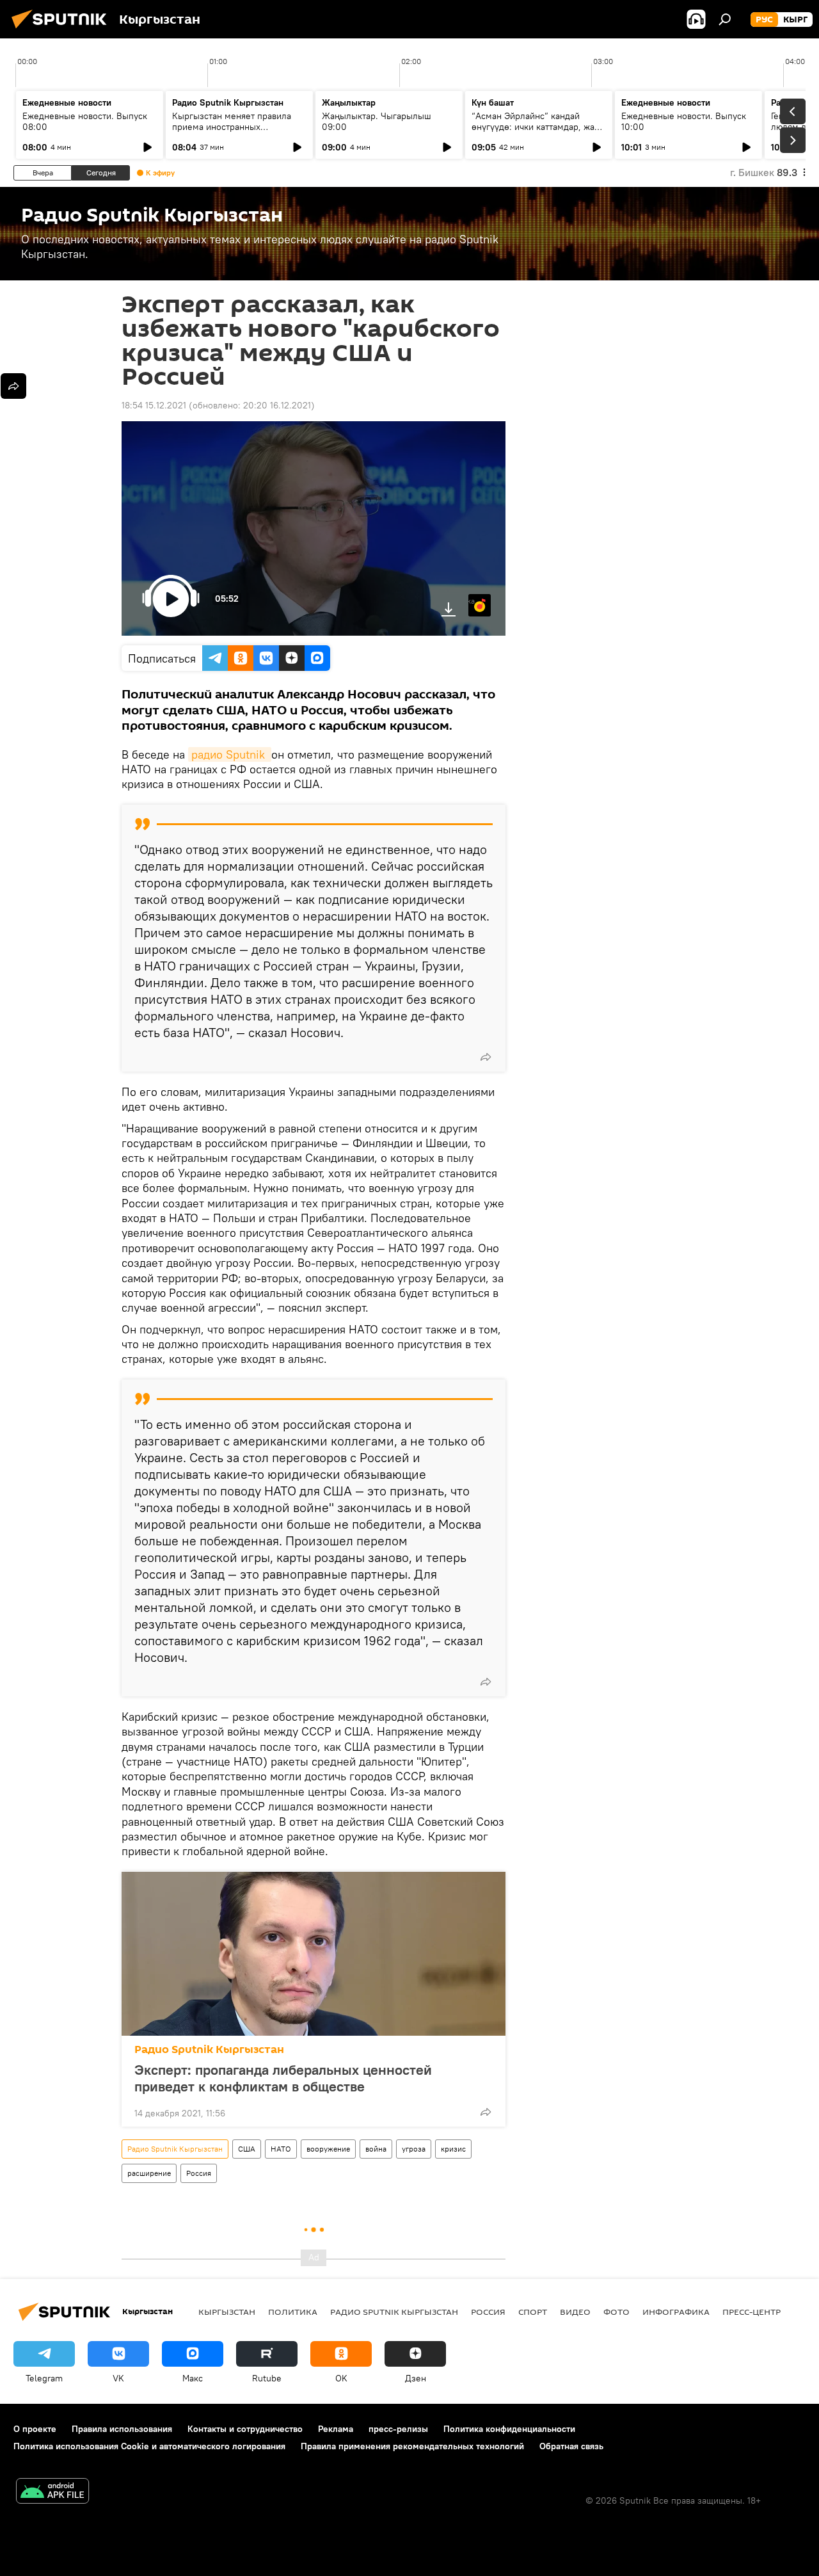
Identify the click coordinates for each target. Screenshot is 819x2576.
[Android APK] (52, 2492)
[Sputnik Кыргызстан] (63, 30)
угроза (414, 2149)
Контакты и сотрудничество (245, 2429)
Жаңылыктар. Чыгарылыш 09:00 (377, 121)
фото (616, 2312)
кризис (453, 2149)
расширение (149, 2173)
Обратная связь (571, 2446)
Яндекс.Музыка (472, 601)
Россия (199, 2173)
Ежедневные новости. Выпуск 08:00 (85, 121)
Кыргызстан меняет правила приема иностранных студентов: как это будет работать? (232, 132)
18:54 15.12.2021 (154, 405)
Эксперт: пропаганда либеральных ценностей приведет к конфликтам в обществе (283, 2078)
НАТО (281, 2149)
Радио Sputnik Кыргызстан (228, 102)
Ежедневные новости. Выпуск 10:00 (684, 121)
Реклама (336, 2429)
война (376, 2149)
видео (575, 2312)
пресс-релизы (398, 2429)
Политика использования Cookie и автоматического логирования (149, 2446)
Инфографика (676, 2312)
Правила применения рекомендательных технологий (412, 2446)
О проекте (35, 2429)
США (247, 2149)
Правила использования (122, 2429)
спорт (533, 2312)
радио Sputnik (230, 754)
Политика (293, 2312)
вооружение (328, 2149)
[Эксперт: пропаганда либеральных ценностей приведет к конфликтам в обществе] (314, 1954)
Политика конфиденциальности (509, 2429)
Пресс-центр (751, 2312)
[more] (486, 1057)
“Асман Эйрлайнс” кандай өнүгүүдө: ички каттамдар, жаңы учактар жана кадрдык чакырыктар (539, 132)
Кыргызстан (227, 2312)
